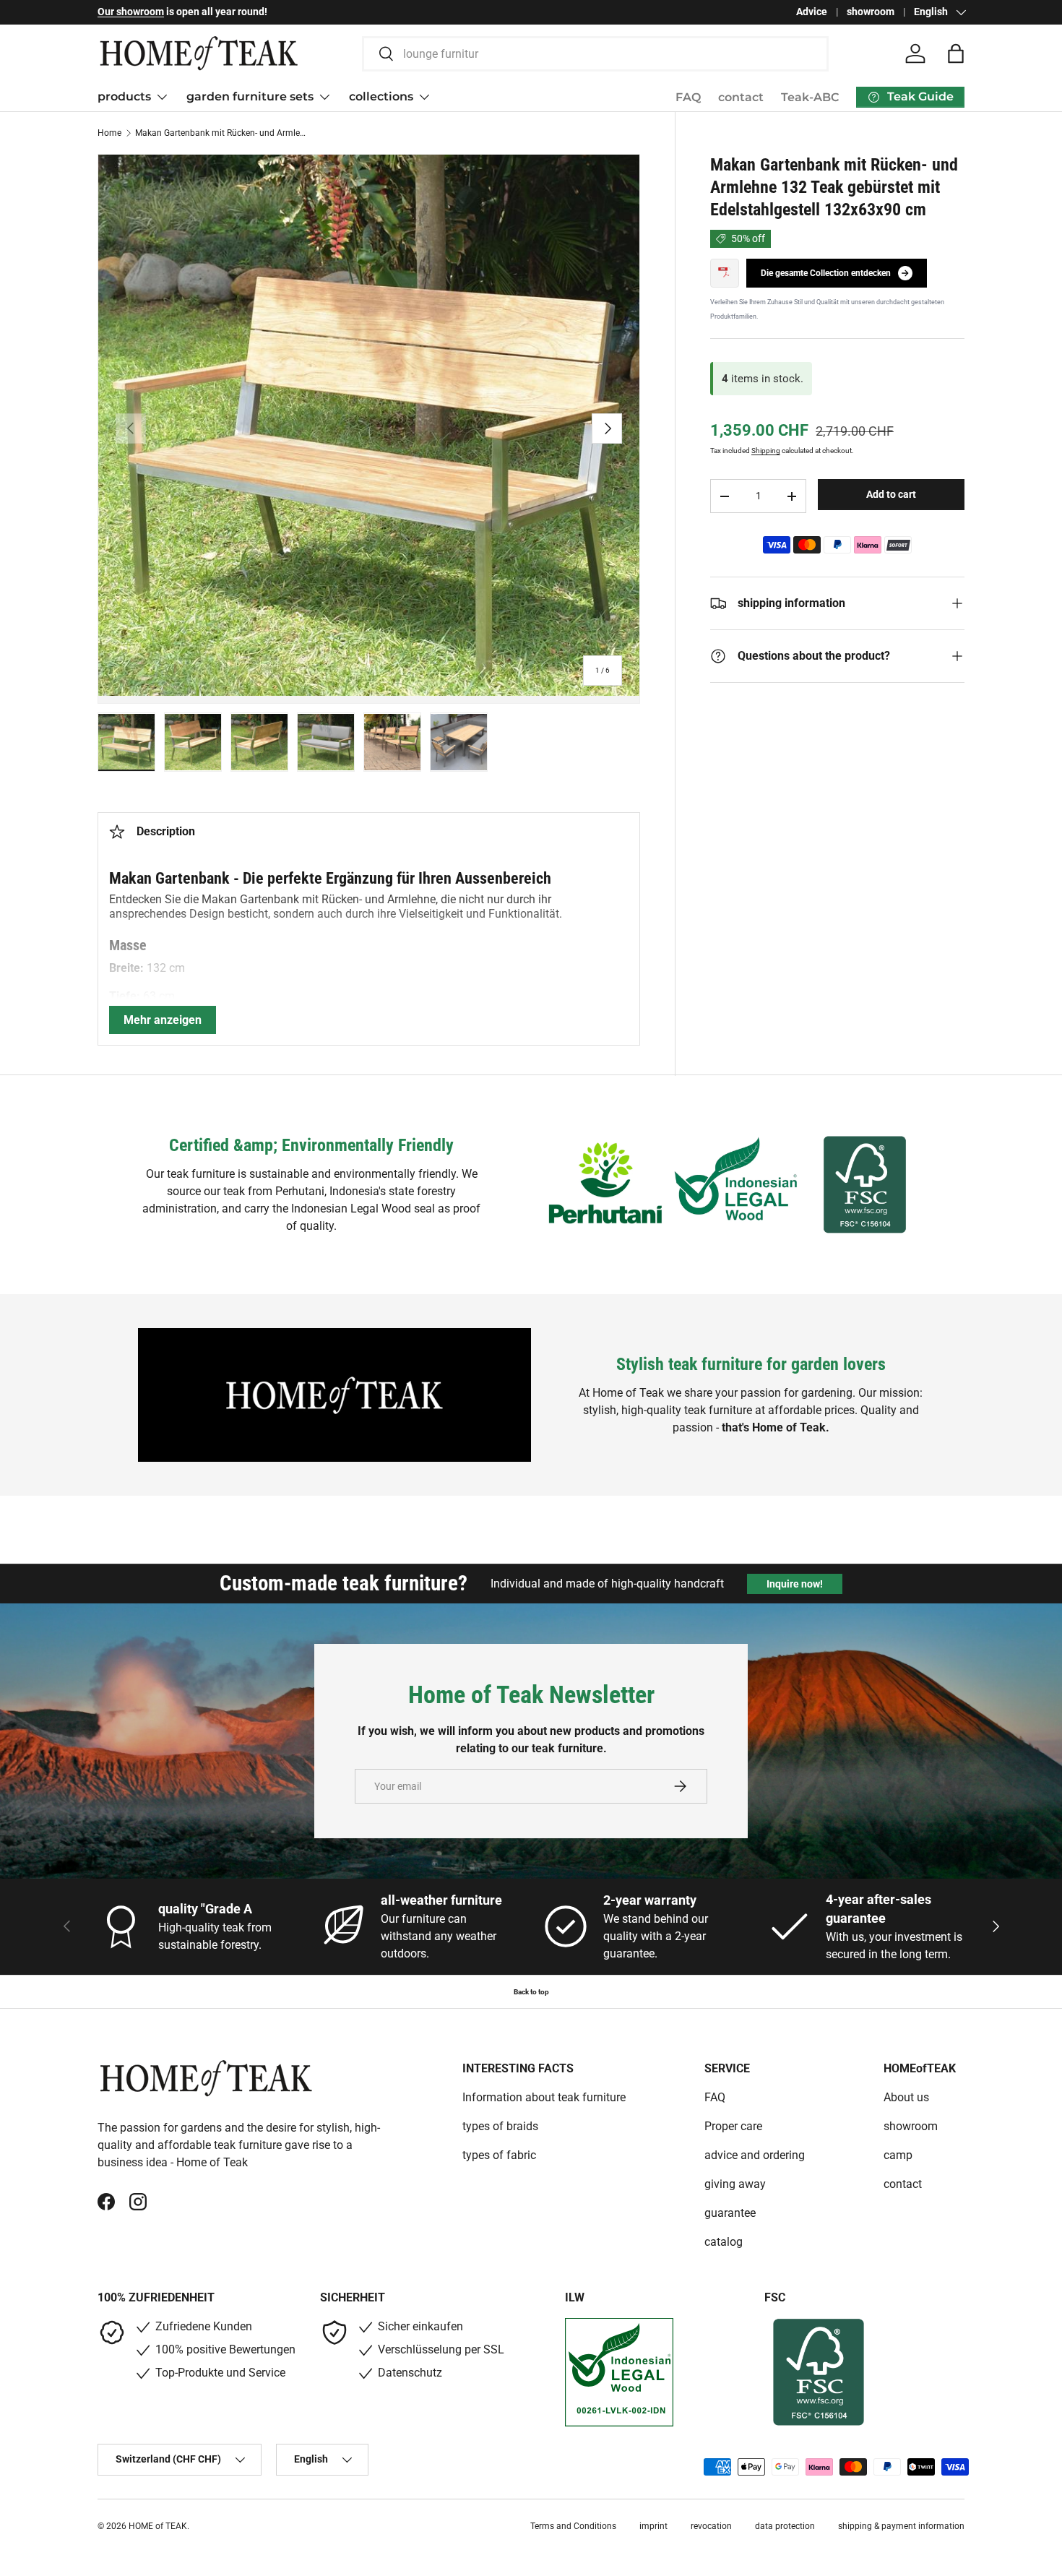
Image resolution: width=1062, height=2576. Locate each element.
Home (109, 133)
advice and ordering (755, 2155)
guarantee (730, 2213)
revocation (711, 2526)
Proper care (733, 2126)
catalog (724, 2242)
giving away (735, 2184)
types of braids (500, 2126)
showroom (871, 12)
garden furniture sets (250, 96)
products (124, 96)
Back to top (531, 1992)
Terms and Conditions (573, 2526)
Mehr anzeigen (163, 1020)
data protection (785, 2526)
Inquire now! (795, 1584)
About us (906, 2097)
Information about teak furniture (544, 2097)
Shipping (766, 451)
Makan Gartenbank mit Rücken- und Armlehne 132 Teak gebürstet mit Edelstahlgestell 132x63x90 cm (222, 133)
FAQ (688, 97)
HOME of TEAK (158, 2526)
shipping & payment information (901, 2526)
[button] (956, 53)
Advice (812, 12)
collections (381, 96)
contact (741, 97)
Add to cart (891, 494)
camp (898, 2155)
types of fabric (499, 2155)
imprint (653, 2526)
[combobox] (596, 54)
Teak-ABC (810, 97)
